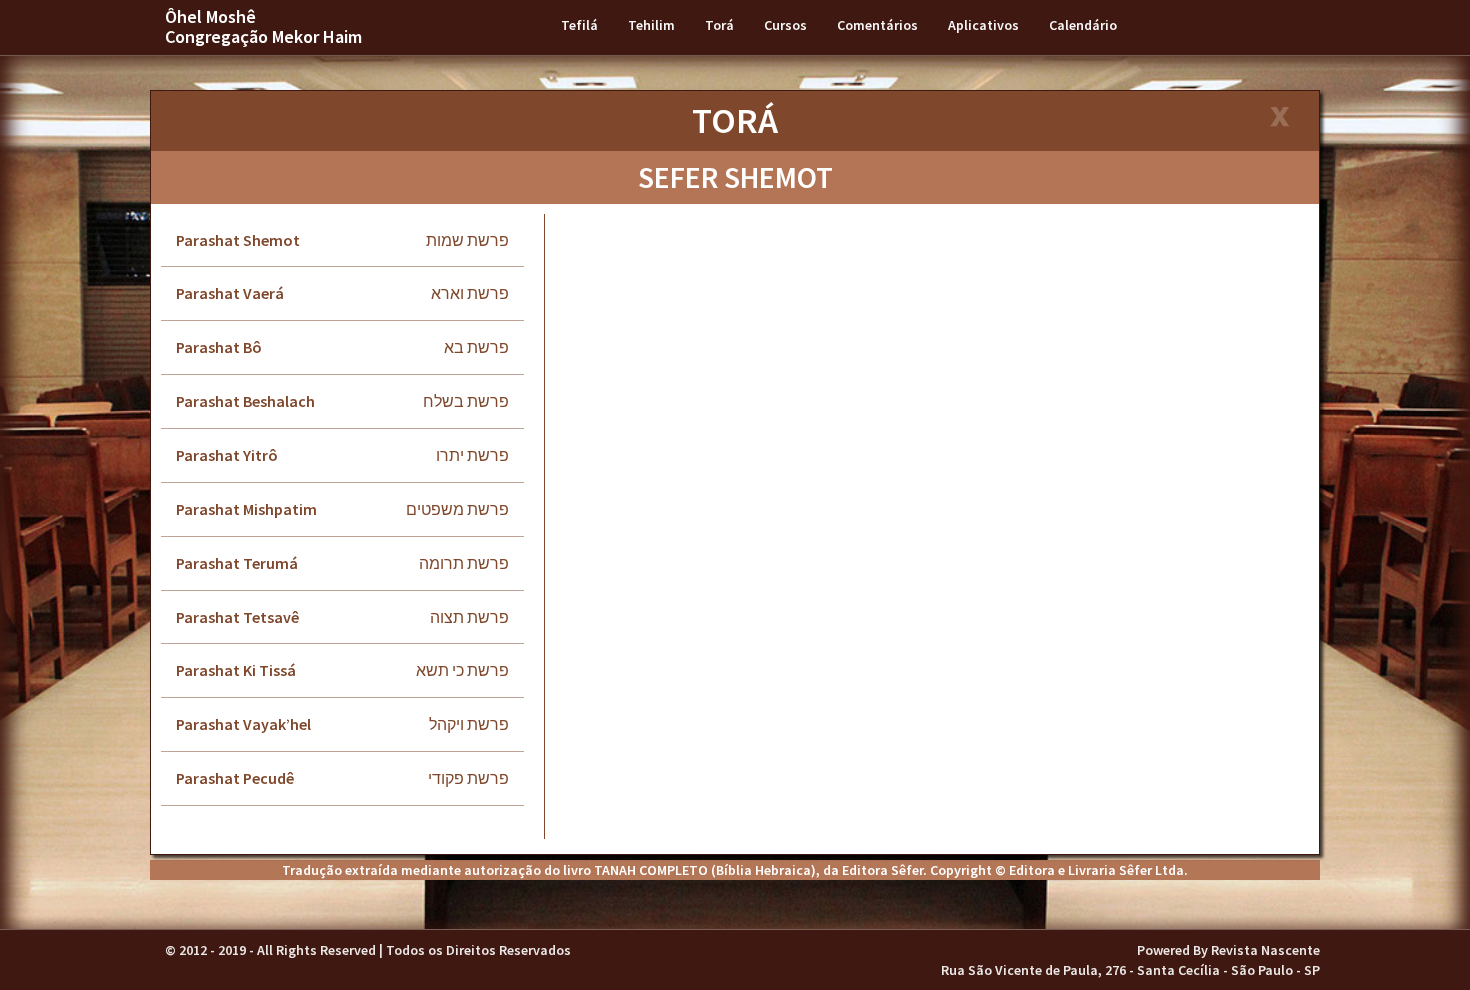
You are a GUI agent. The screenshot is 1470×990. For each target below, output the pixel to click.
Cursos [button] (785, 25)
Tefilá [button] (579, 25)
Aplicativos (983, 25)
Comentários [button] (877, 25)
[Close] (1278, 118)
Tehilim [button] (651, 25)
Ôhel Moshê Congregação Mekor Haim (263, 26)
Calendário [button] (1083, 25)
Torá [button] (719, 25)
